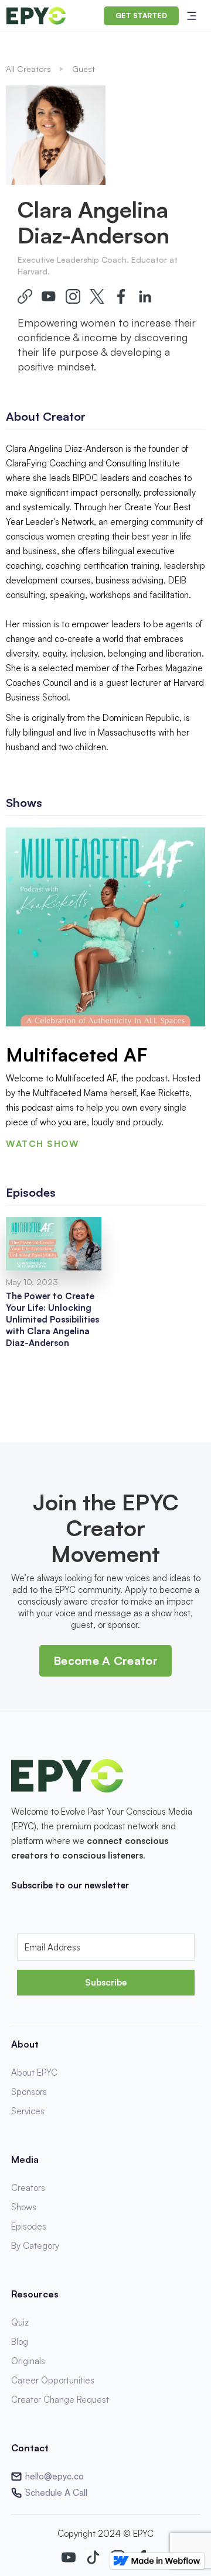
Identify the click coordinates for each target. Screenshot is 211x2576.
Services (28, 2111)
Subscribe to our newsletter (70, 1885)
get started (142, 16)
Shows (24, 2207)
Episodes (29, 2226)
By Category (35, 2246)
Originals (28, 2361)
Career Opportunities (53, 2380)
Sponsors (29, 2092)
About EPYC (34, 2072)
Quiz (20, 2322)
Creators (28, 2188)
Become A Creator (105, 1660)
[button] (192, 16)
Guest (84, 69)
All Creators (28, 69)
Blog (20, 2342)
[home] (36, 16)
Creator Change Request (60, 2400)
